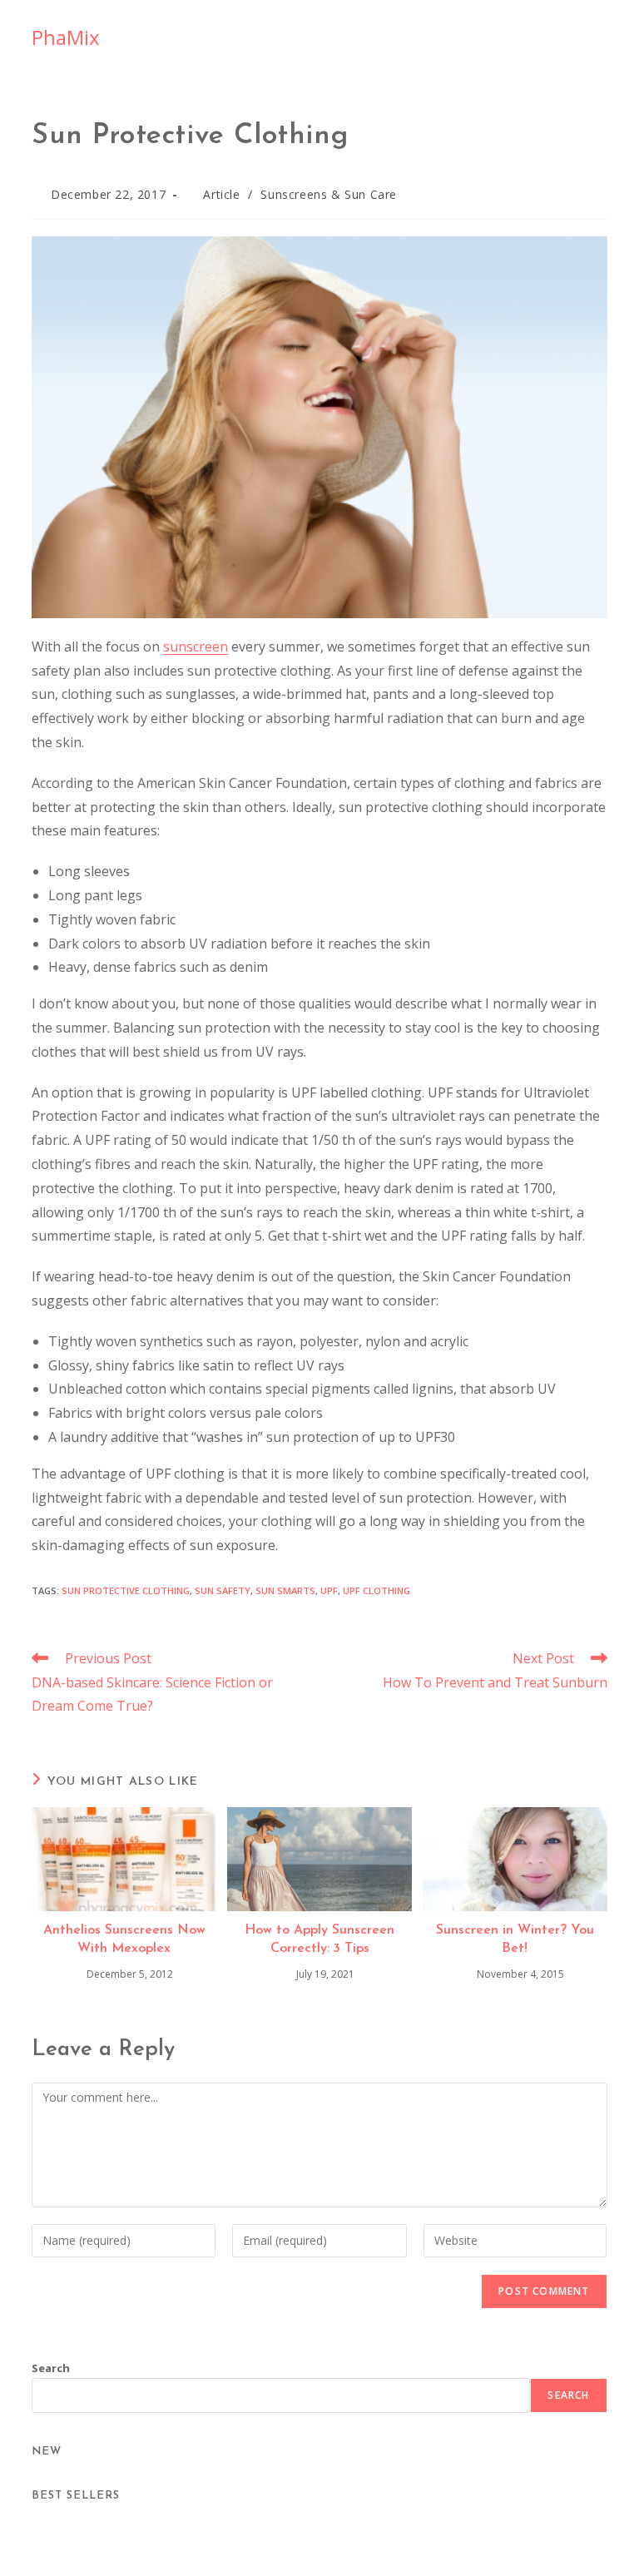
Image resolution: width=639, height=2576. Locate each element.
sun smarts (285, 1590)
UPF (329, 1590)
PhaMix (66, 37)
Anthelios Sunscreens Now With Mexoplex (124, 1939)
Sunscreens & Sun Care (329, 194)
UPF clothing (376, 1590)
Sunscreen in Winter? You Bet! (515, 1939)
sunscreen (196, 646)
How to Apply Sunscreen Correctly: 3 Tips (319, 1939)
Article (221, 194)
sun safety (223, 1590)
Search (51, 2368)
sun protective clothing (126, 1590)
